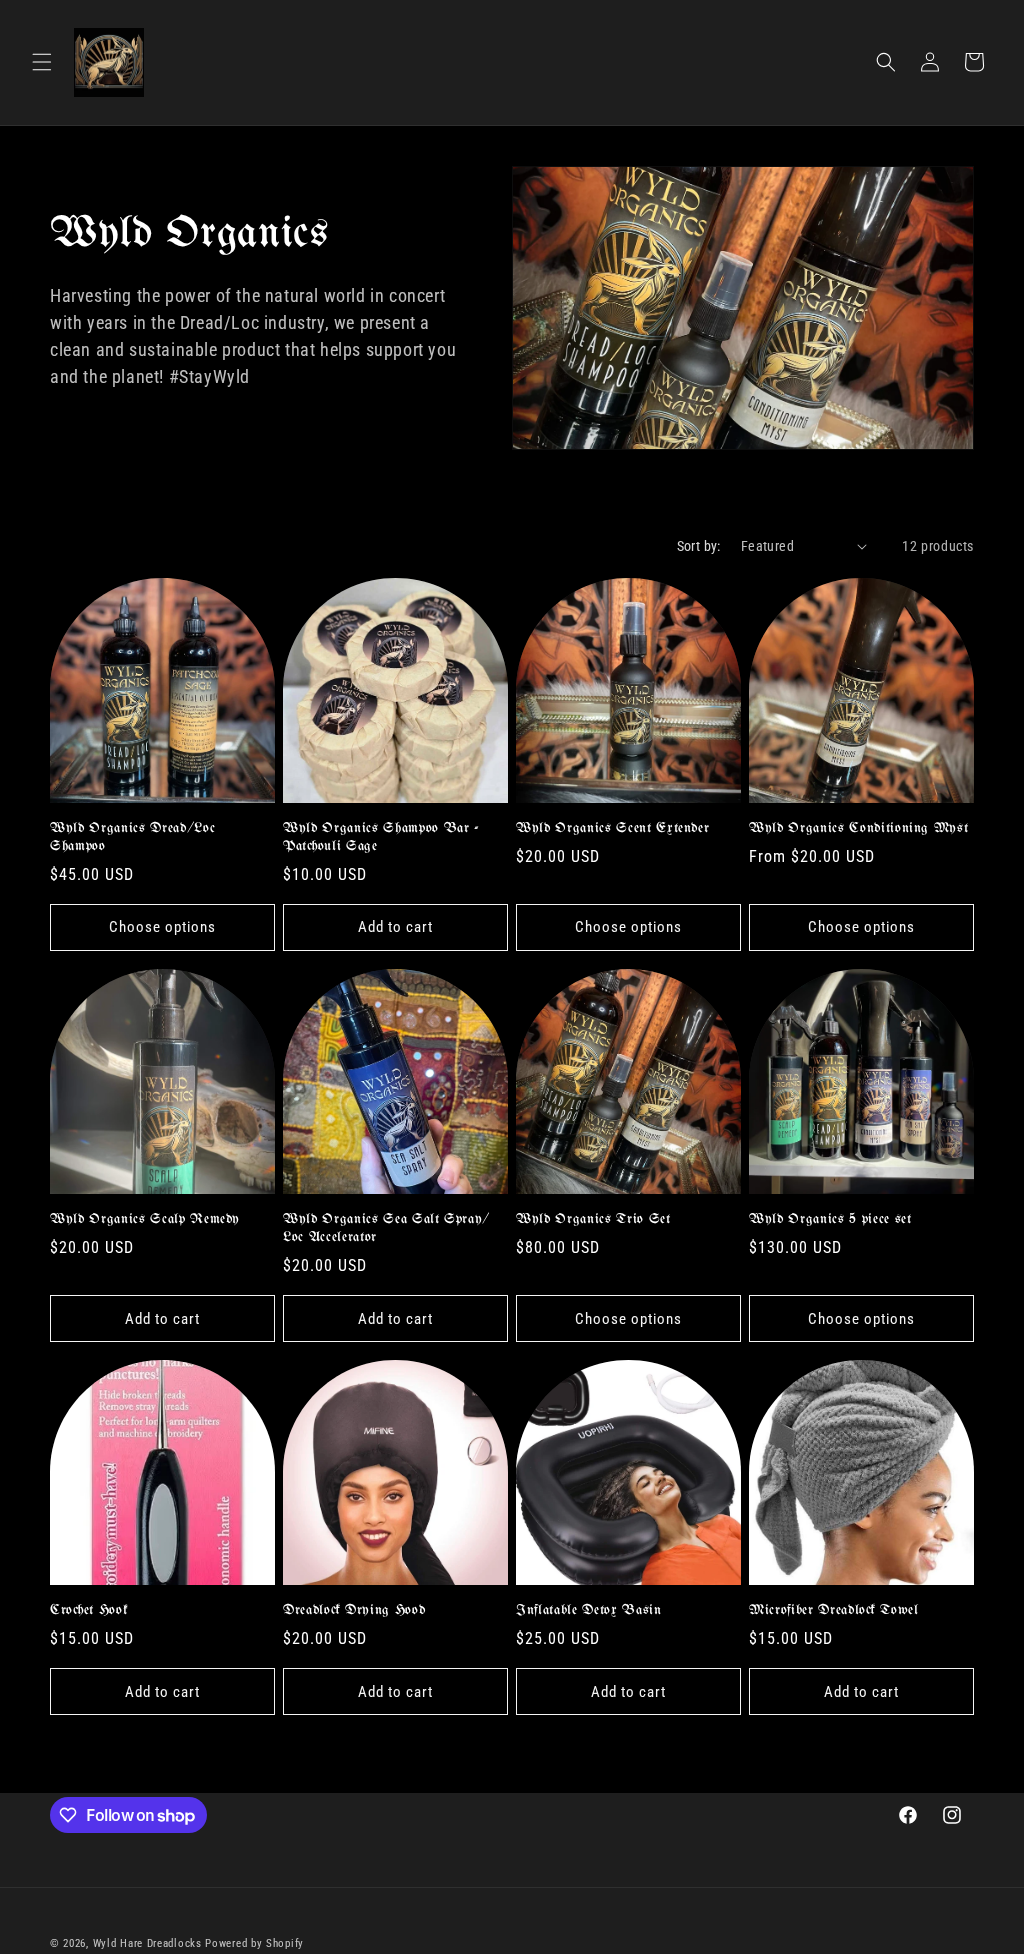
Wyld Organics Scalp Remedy (145, 1219)
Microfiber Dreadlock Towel (834, 1610)
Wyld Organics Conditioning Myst (858, 828)
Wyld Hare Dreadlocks (147, 1943)
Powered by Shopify (254, 1943)
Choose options (162, 927)
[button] (42, 62)
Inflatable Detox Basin (589, 1610)
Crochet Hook (89, 1610)
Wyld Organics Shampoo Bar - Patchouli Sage (381, 837)
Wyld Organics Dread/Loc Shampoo (132, 837)
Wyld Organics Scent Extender (612, 828)
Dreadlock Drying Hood (354, 1610)
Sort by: (699, 546)
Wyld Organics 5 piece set (830, 1219)
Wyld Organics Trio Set (593, 1219)
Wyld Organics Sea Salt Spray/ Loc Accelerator (386, 1228)
